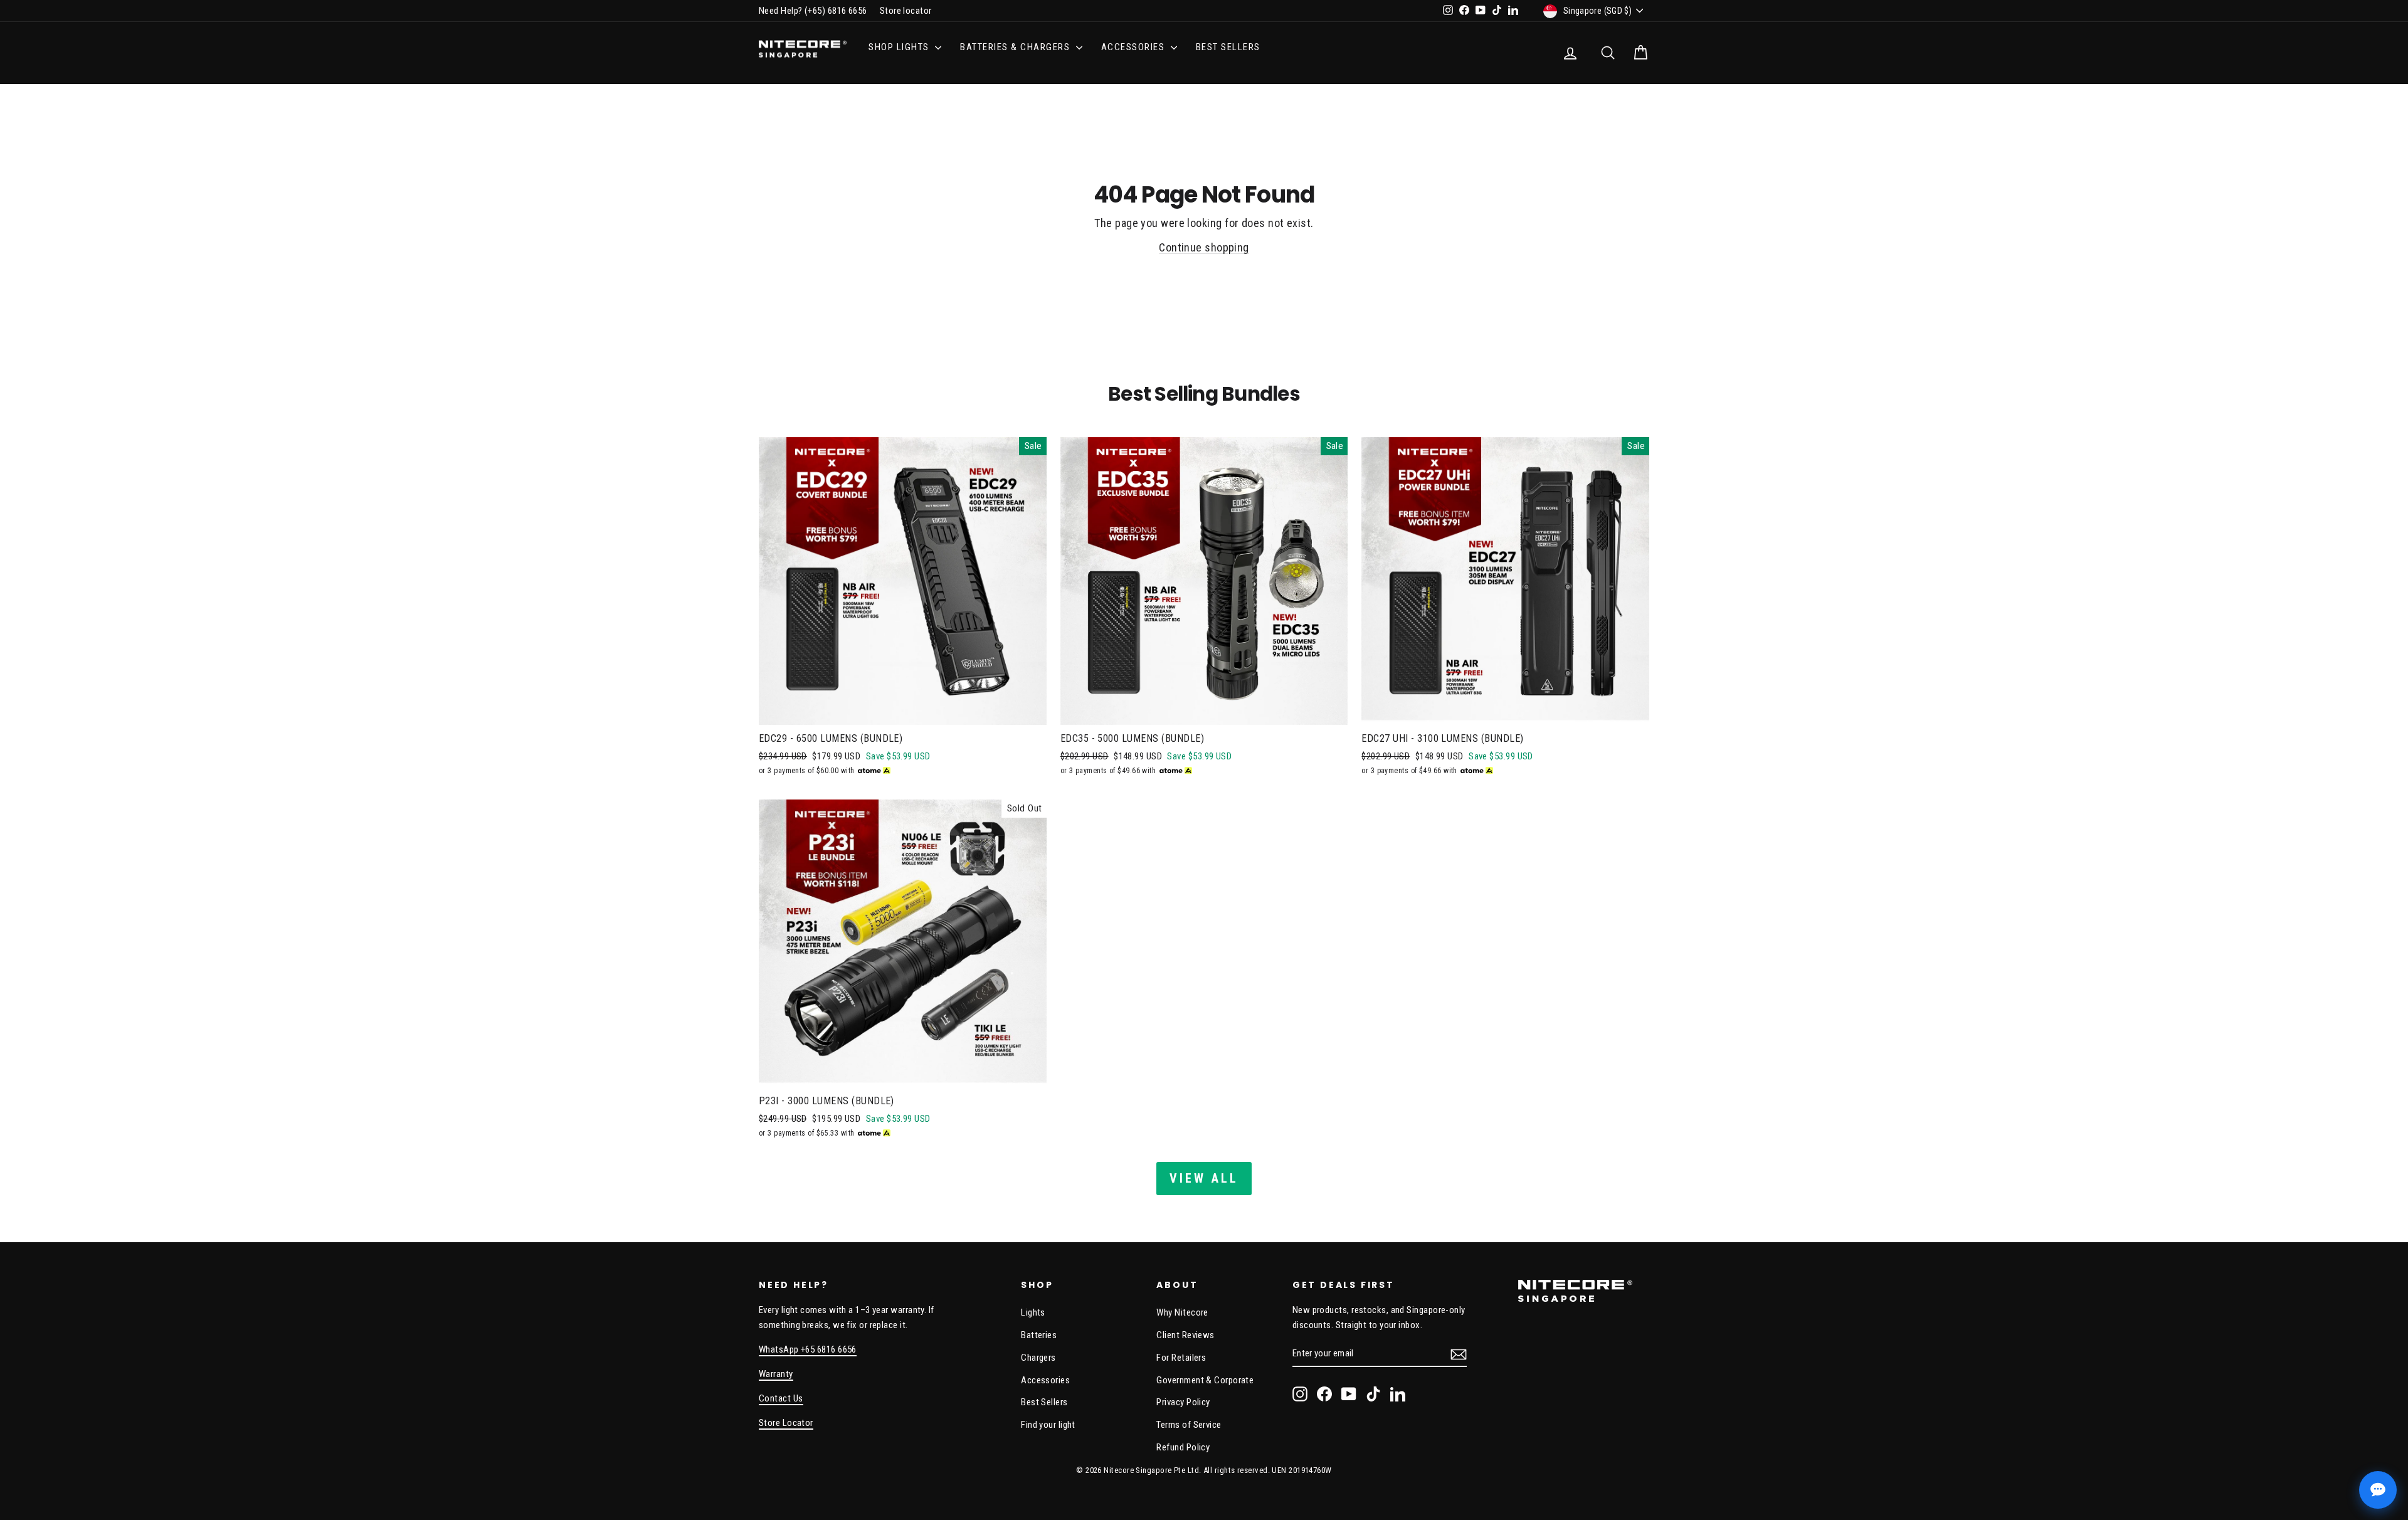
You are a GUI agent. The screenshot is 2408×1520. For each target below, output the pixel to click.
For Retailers (1181, 1358)
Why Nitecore (1182, 1312)
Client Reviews (1185, 1335)
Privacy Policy (1183, 1402)
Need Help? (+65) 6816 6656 (813, 11)
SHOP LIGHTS (900, 47)
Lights (1033, 1312)
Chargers (1038, 1358)
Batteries (1039, 1335)
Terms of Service (1189, 1425)
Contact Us (781, 1398)
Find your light (1048, 1425)
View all (1204, 1178)
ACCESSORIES (1134, 47)
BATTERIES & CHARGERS (1017, 47)
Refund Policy (1183, 1447)
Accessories (1045, 1380)
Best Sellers (1228, 47)
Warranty (776, 1374)
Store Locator (786, 1423)
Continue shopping (1204, 247)
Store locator (906, 11)
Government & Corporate (1205, 1380)
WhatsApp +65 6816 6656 (808, 1349)
